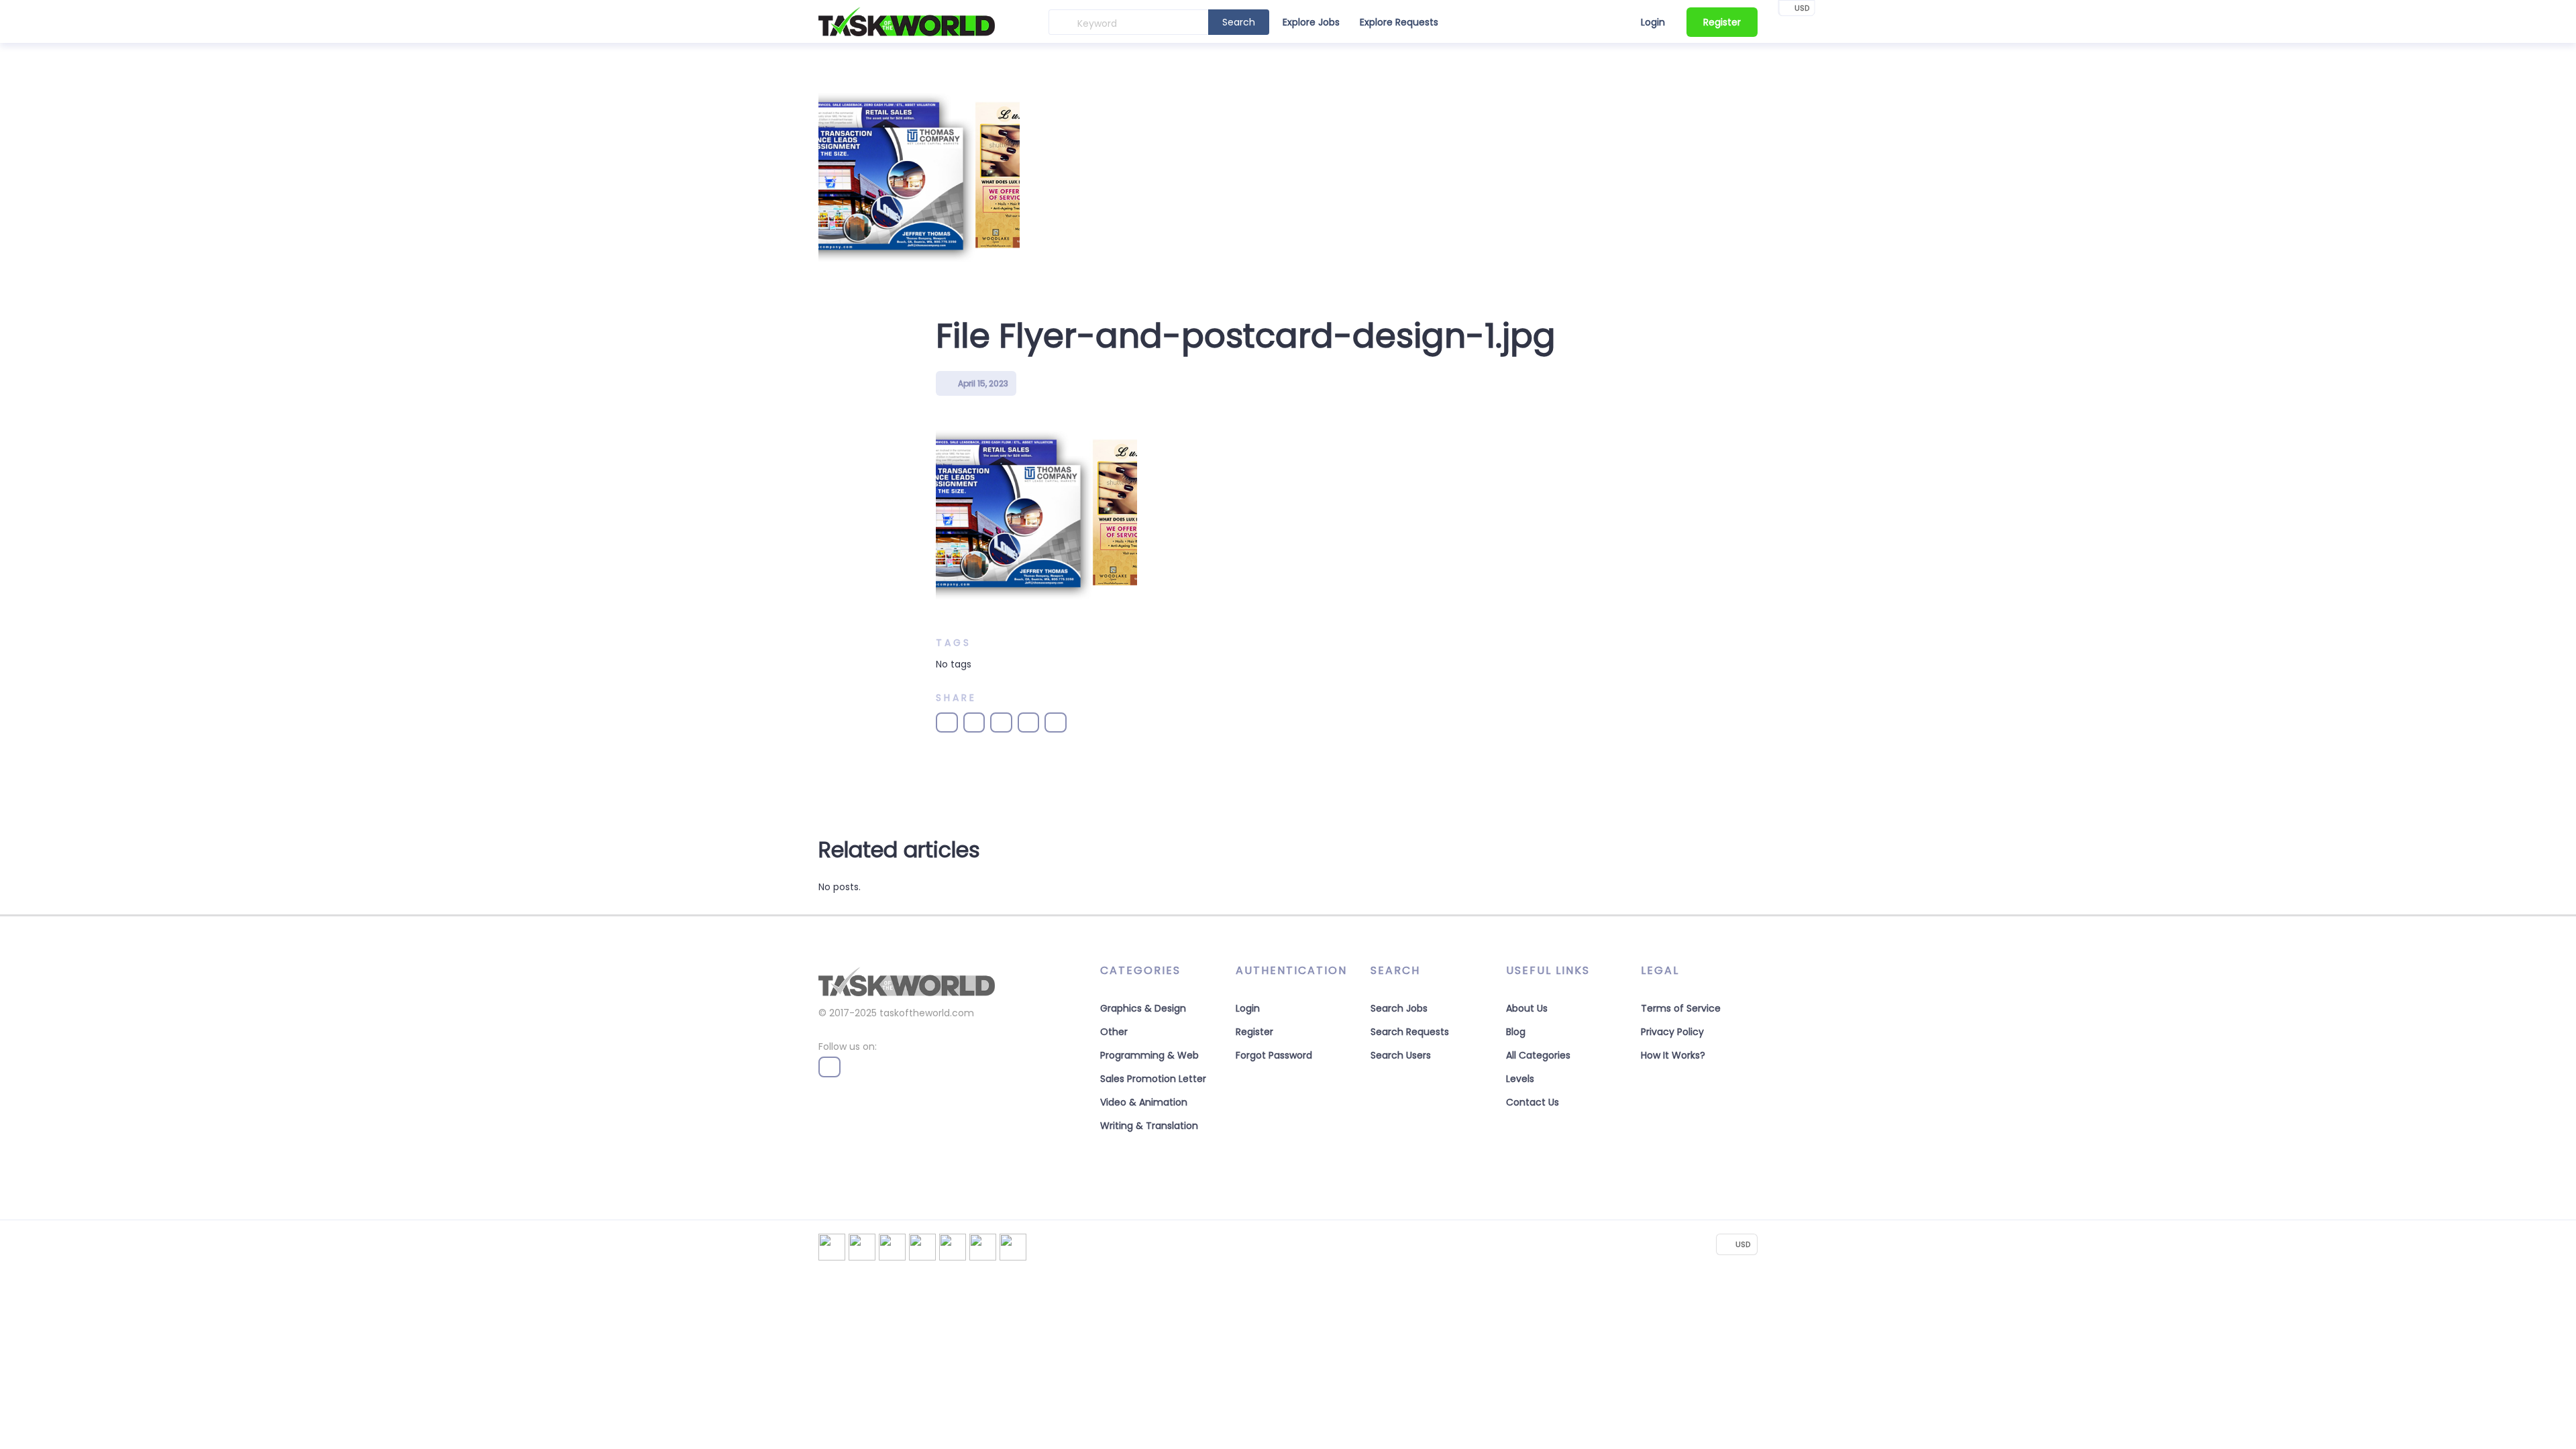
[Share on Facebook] (947, 722)
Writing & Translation (1149, 1126)
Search (1239, 22)
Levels (1520, 1079)
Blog (1516, 1032)
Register (1722, 22)
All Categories (1538, 1055)
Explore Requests (1399, 22)
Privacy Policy (1672, 1032)
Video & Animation (1144, 1102)
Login (1653, 22)
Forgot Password (1274, 1055)
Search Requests (1410, 1032)
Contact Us (1533, 1102)
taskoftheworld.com (927, 1013)
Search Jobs (1399, 1008)
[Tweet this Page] (974, 722)
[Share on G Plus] (1029, 722)
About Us (1527, 1008)
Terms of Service (1681, 1008)
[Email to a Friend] (1056, 722)
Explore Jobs (1311, 22)
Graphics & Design (1143, 1008)
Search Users (1401, 1055)
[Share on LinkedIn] (1001, 722)
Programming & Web (1149, 1055)
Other (1114, 1032)
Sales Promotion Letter (1153, 1079)
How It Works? (1673, 1055)
